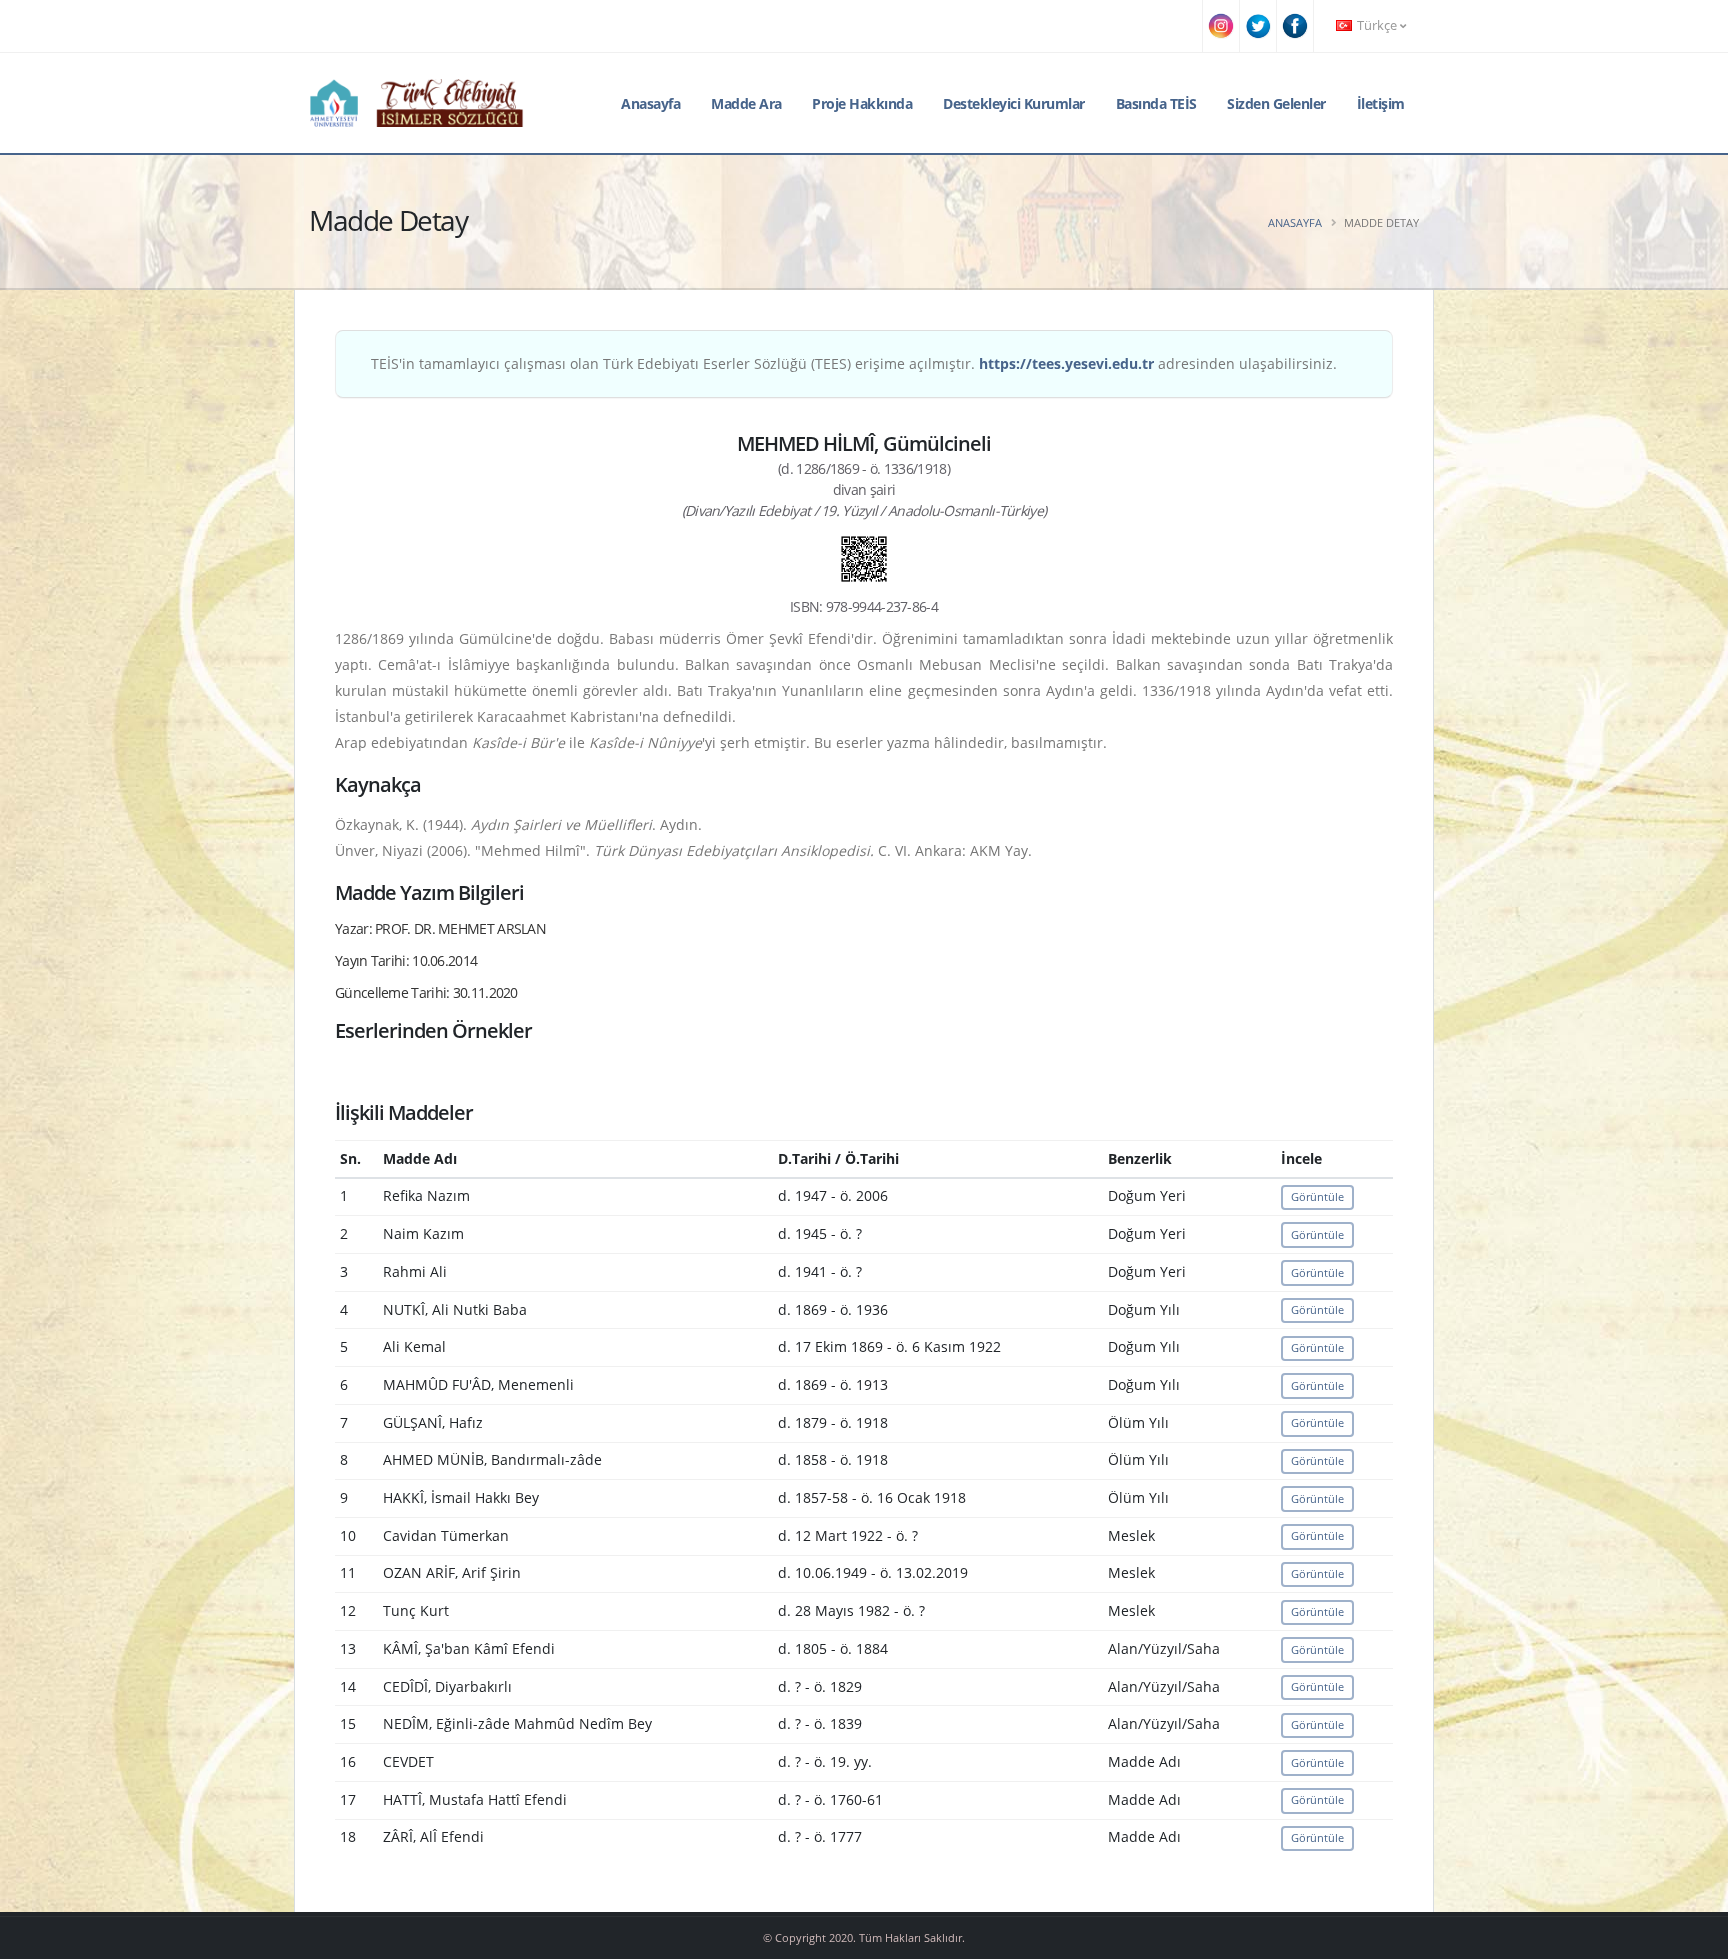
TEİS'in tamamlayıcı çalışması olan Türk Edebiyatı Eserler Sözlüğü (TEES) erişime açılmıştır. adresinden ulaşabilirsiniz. (854, 363)
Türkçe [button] (1377, 25)
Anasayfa (650, 103)
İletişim (1381, 103)
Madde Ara (746, 103)
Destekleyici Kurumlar (1014, 103)
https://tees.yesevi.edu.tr (1066, 363)
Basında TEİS (1156, 103)
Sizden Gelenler (1276, 103)
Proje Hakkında (862, 103)
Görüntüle (1317, 1196)
